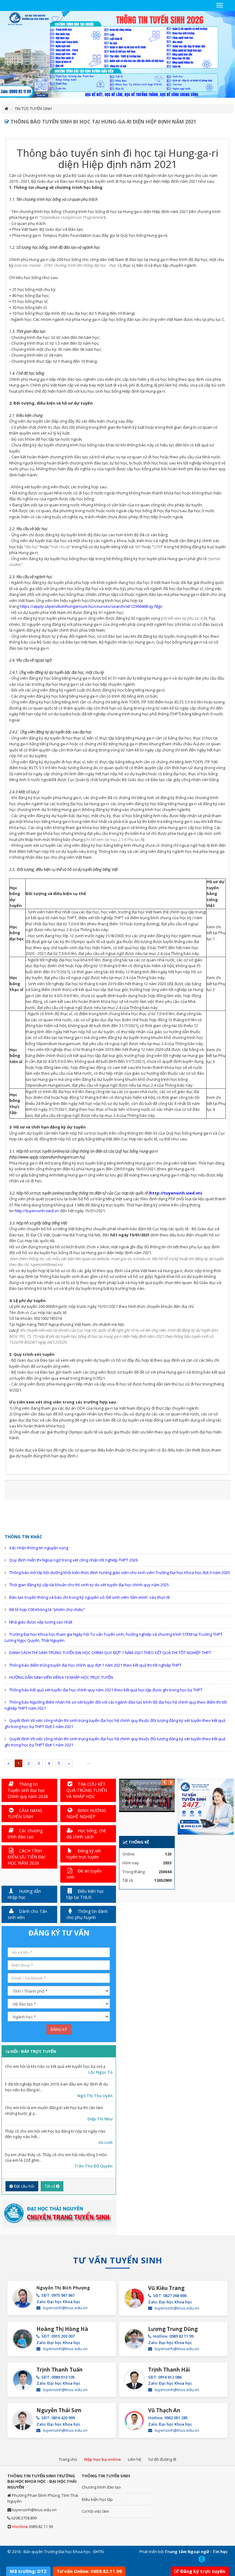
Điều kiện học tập (97, 2499)
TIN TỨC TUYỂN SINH (33, 108)
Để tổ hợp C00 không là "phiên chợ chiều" (47, 1609)
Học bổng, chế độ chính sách (86, 1834)
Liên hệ (134, 2459)
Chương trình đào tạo (101, 2487)
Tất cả (50, 2186)
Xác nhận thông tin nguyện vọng (39, 1548)
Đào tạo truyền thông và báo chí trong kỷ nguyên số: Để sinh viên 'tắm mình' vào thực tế (90, 1597)
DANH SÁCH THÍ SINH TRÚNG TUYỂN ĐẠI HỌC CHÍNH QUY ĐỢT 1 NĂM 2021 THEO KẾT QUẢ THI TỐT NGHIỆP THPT (110, 1653)
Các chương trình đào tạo (25, 1834)
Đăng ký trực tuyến (203, 2571)
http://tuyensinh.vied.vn (175, 1193)
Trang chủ (68, 2459)
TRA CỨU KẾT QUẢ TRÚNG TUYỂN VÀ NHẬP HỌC (87, 1790)
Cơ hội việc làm (95, 2511)
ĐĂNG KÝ (59, 2029)
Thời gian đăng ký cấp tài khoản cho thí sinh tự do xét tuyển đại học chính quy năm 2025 (89, 1585)
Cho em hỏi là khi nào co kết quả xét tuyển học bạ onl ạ (55, 2066)
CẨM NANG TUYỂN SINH (25, 1813)
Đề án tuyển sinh (84, 1874)
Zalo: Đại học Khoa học (58, 2302)
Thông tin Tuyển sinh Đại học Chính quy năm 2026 (28, 1790)
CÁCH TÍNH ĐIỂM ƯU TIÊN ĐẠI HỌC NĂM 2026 (26, 1857)
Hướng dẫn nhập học (24, 1894)
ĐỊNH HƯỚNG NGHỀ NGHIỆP (86, 1813)
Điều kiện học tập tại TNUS (85, 1894)
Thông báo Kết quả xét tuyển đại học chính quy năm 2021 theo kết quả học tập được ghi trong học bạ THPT (106, 1690)
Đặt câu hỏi (24, 2186)
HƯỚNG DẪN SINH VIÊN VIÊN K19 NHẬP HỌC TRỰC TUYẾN (61, 1677)
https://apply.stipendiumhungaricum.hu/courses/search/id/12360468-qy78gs (91, 606)
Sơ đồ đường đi (162, 2459)
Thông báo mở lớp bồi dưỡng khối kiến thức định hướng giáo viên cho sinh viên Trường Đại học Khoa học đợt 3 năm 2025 (120, 1572)
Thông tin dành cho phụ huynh (87, 1914)
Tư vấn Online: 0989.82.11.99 (89, 2571)
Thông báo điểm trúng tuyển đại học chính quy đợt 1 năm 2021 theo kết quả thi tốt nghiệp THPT (95, 1665)
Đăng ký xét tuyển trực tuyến (84, 1854)
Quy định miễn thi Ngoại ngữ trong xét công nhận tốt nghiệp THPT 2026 (73, 1560)
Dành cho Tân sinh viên (27, 1914)
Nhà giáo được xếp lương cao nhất (41, 1622)
